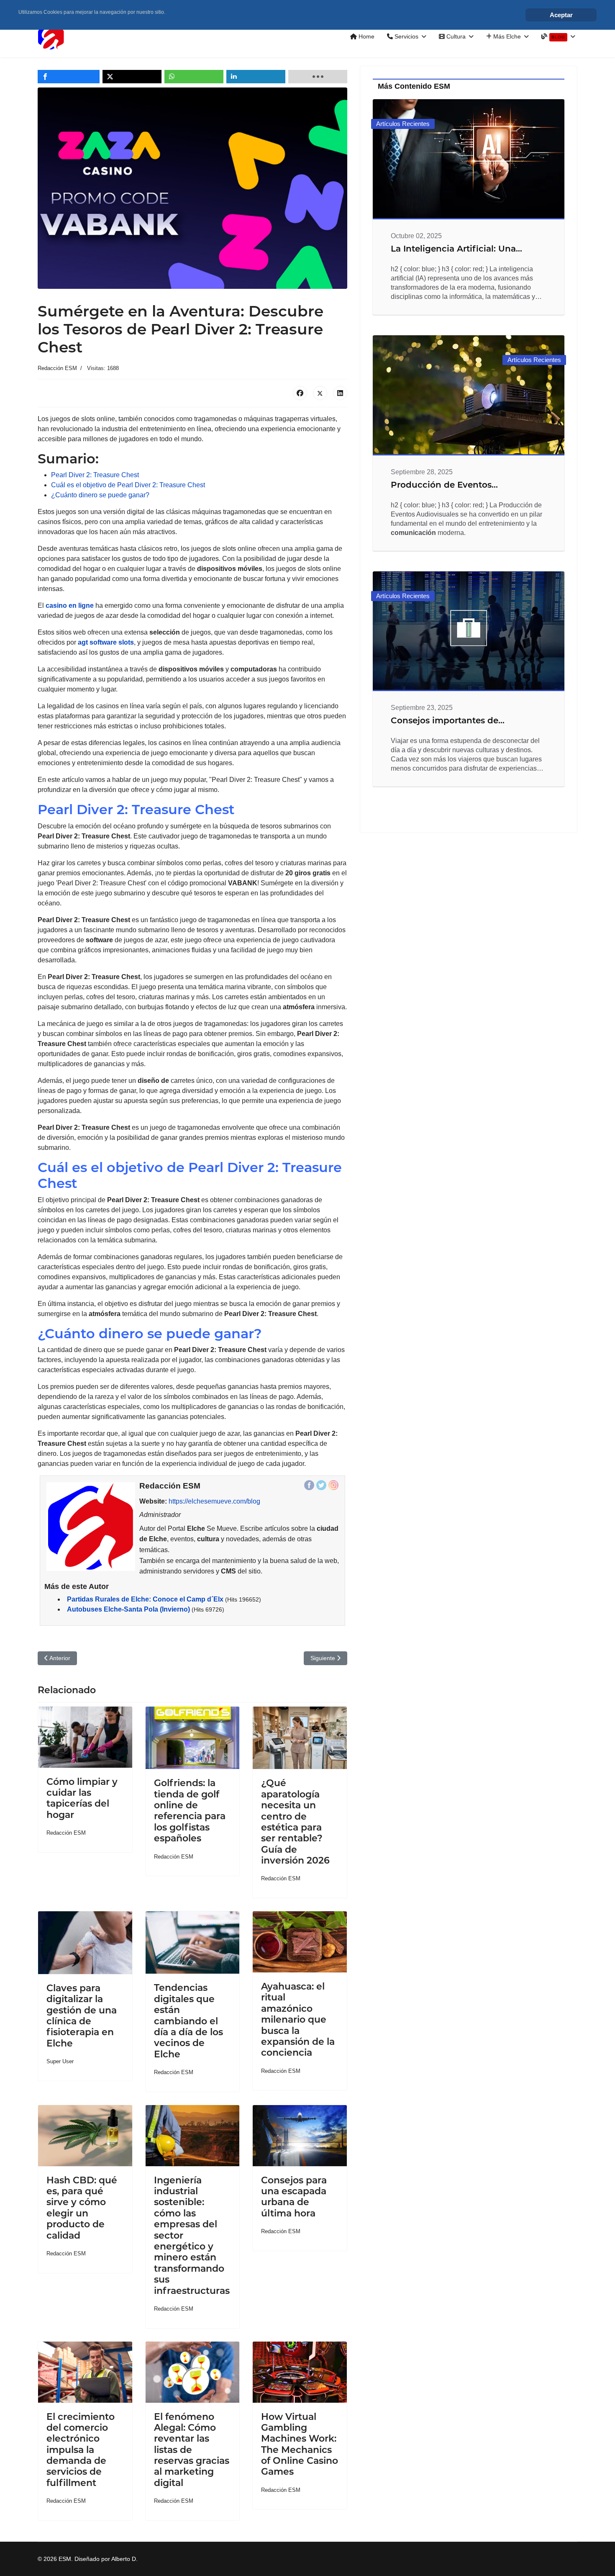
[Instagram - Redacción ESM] (333, 1485)
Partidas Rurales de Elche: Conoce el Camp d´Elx (145, 1599)
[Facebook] (300, 393)
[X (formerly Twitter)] (320, 393)
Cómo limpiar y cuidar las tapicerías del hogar (82, 1798)
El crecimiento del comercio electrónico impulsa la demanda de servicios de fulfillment (81, 2450)
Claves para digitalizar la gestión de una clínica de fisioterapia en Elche (82, 2016)
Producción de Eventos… (444, 485)
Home (366, 36)
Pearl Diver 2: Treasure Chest (95, 475)
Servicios (406, 36)
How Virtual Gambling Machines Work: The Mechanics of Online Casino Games (300, 2444)
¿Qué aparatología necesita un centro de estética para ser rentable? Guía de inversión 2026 (295, 1822)
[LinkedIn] (340, 393)
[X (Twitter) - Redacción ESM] (321, 1485)
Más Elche (506, 36)
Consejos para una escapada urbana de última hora (294, 2197)
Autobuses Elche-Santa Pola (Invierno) (128, 1609)
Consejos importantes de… (448, 720)
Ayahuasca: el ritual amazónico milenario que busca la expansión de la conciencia (298, 2019)
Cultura (455, 36)
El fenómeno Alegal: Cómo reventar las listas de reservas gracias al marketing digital (192, 2450)
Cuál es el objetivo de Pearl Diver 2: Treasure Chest (128, 485)
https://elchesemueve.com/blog (214, 1501)
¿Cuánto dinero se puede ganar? (100, 495)
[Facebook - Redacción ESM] (309, 1485)
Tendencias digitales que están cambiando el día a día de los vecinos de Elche (188, 2021)
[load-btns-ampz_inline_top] (318, 77)
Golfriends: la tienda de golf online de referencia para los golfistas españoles (190, 1811)
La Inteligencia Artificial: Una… (456, 249)
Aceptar (561, 15)
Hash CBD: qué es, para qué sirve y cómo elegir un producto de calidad (82, 2208)
